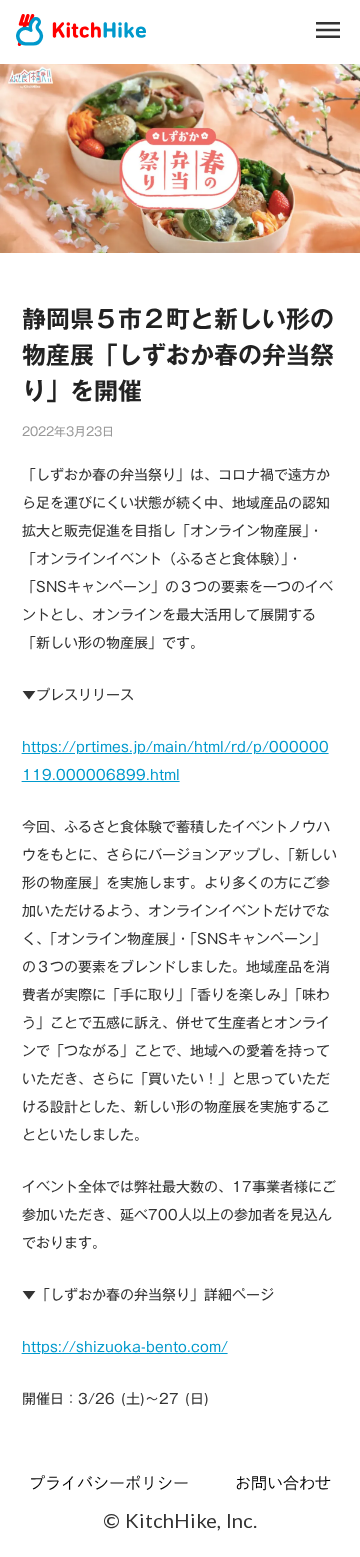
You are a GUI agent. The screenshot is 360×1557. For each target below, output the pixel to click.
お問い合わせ (283, 1483)
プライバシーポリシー (109, 1483)
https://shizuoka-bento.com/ (125, 1347)
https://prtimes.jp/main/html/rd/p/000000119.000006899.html (175, 761)
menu (328, 30)
